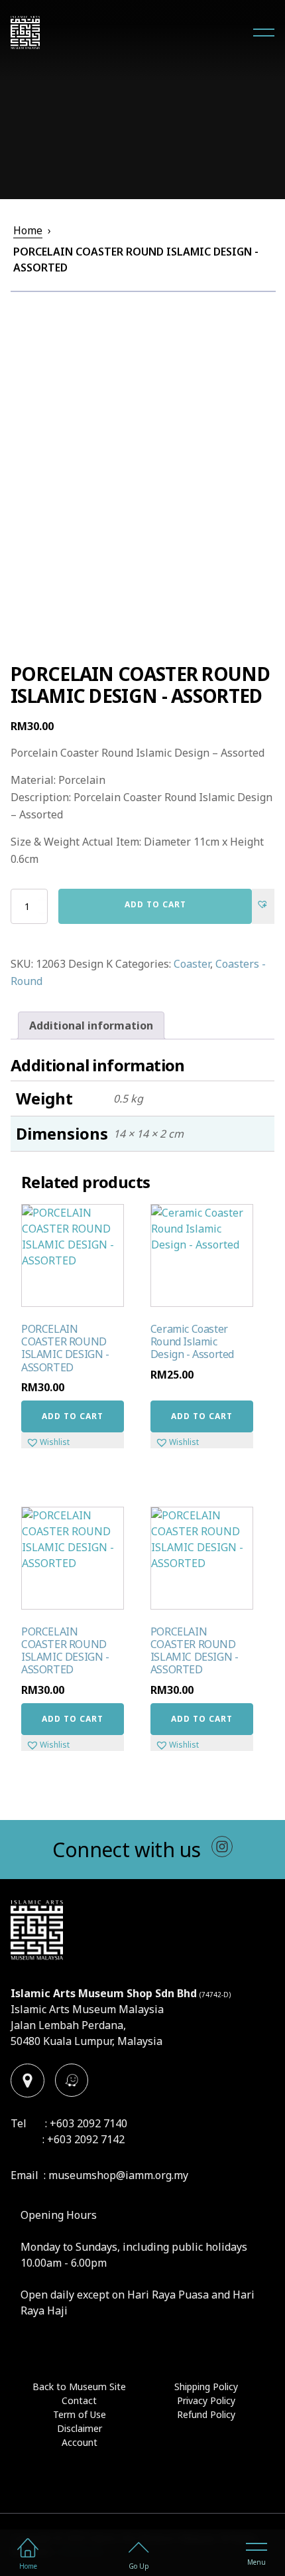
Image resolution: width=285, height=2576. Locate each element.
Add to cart (155, 904)
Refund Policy (206, 2414)
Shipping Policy (206, 2387)
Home (28, 230)
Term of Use (80, 2414)
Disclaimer (80, 2428)
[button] (263, 899)
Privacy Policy (206, 2400)
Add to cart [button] (73, 1416)
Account (80, 2442)
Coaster (192, 964)
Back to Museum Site (79, 2387)
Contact (79, 2400)
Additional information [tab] (91, 1025)
